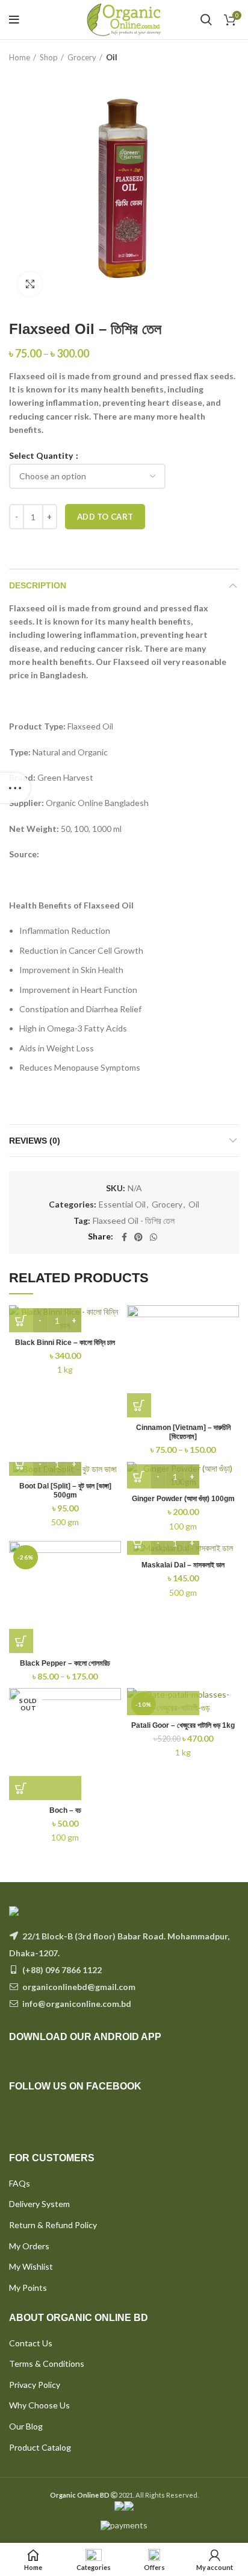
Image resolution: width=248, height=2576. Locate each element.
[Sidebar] (15, 788)
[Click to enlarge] (30, 284)
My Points (28, 2288)
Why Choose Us (39, 2405)
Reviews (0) (35, 1141)
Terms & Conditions (47, 2363)
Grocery (82, 57)
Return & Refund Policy (53, 2225)
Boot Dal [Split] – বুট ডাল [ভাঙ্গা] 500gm (65, 1491)
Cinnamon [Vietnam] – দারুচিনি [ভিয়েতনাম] (183, 1432)
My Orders (29, 2246)
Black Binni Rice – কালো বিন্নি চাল (65, 1343)
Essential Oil (122, 1205)
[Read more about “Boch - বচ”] (45, 1788)
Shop (49, 57)
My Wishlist (31, 2266)
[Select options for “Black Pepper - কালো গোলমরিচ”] (21, 1641)
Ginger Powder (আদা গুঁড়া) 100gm (183, 1499)
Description (38, 585)
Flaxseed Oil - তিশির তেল (134, 1221)
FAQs (20, 2183)
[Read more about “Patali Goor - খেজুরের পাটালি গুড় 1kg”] (163, 1703)
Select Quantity (42, 456)
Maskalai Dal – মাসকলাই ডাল (183, 1565)
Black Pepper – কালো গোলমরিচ (65, 1663)
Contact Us (31, 2343)
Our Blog (26, 2426)
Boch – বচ (65, 1810)
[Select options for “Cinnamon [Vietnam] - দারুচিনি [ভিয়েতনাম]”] (139, 1405)
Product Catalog (40, 2447)
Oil (112, 57)
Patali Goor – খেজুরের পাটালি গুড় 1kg (183, 1725)
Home (20, 57)
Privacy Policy (35, 2385)
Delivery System (39, 2204)
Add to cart (105, 517)
